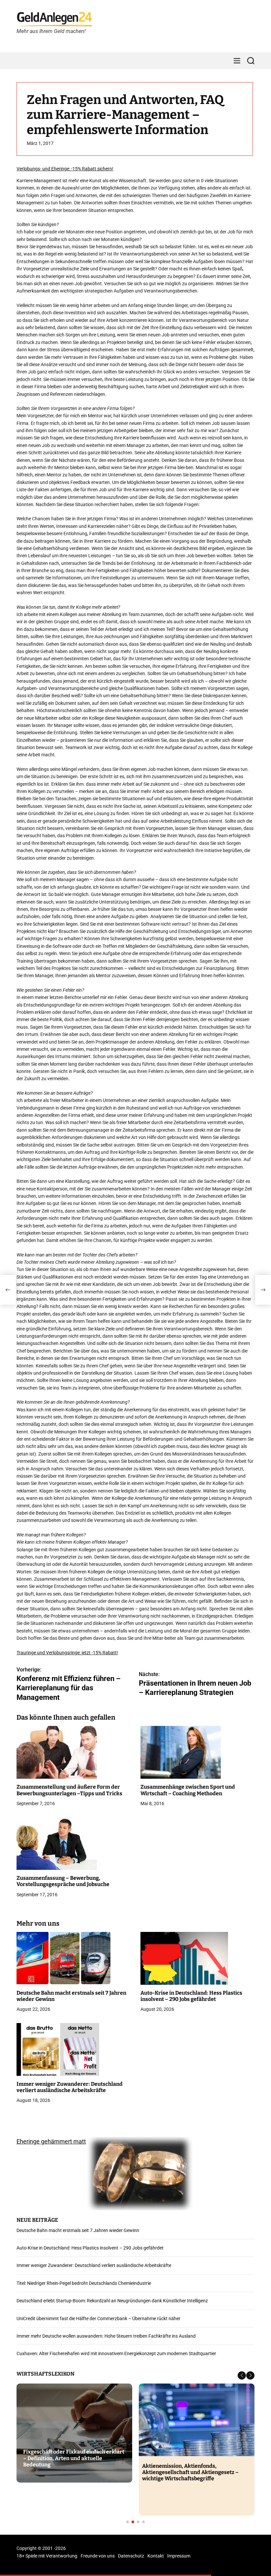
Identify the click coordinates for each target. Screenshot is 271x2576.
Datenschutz (131, 2556)
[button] (242, 2375)
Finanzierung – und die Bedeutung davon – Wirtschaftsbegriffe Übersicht (196, 2469)
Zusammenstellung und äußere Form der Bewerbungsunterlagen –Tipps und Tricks (69, 1790)
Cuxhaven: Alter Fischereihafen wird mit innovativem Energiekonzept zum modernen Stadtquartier (116, 2353)
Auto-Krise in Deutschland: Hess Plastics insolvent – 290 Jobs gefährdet (191, 1996)
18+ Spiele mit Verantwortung (47, 2556)
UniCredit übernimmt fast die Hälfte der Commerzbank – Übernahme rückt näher (98, 2318)
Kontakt (156, 2556)
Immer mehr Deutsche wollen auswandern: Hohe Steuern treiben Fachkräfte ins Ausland (106, 2336)
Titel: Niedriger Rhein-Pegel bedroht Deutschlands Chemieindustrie (84, 2283)
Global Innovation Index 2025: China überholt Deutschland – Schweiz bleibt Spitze (71, 2458)
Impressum (179, 2556)
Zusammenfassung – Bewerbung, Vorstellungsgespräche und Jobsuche (63, 1881)
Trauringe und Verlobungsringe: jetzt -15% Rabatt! (67, 1653)
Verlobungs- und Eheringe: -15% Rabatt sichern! (65, 169)
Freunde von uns (98, 2556)
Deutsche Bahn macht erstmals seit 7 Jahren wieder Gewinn (78, 2230)
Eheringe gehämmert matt (51, 2141)
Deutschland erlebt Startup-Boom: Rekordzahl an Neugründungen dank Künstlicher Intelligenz (112, 2301)
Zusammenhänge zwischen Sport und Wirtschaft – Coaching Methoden (188, 1790)
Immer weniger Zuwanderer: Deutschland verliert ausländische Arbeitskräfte (70, 2087)
